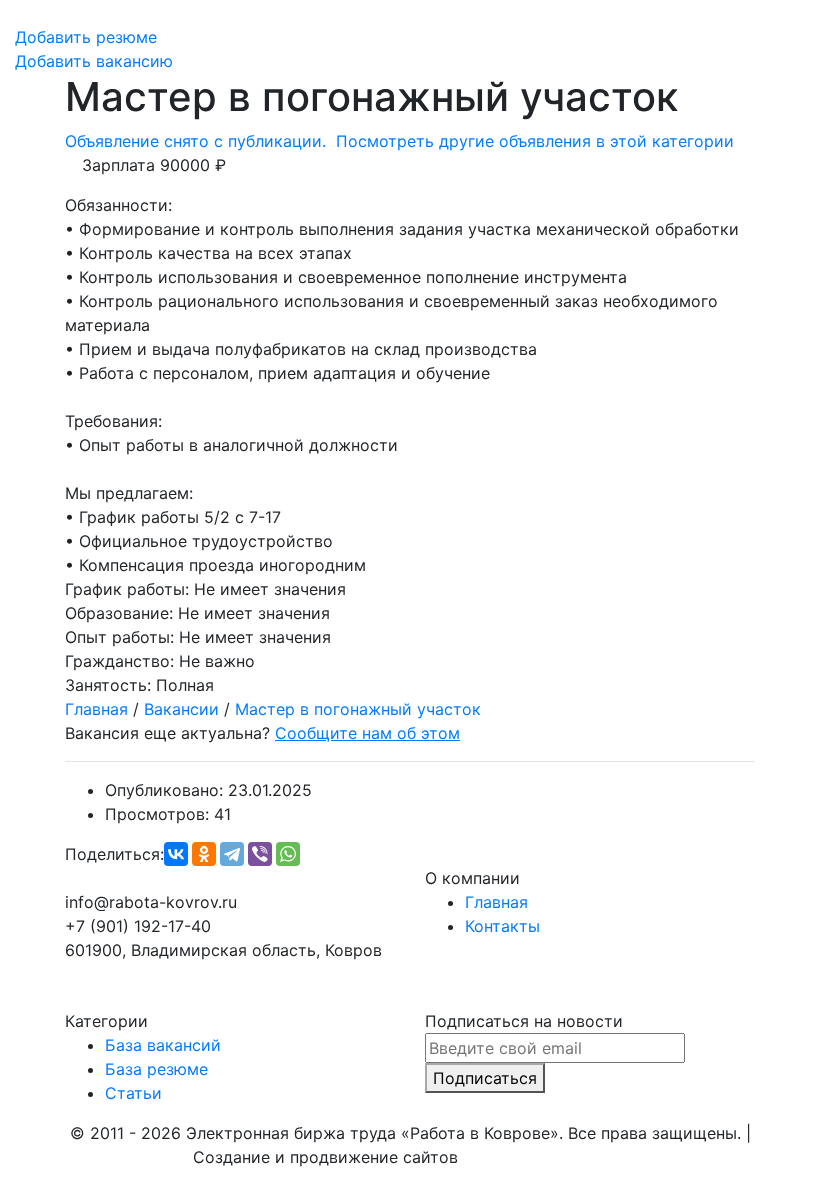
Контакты (502, 926)
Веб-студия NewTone (545, 1157)
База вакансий (163, 1045)
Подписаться (485, 1078)
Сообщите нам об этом (367, 733)
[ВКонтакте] (176, 854)
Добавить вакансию (94, 61)
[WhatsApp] (288, 854)
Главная (96, 709)
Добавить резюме (86, 37)
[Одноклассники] (204, 854)
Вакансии (181, 709)
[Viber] (260, 854)
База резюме (156, 1069)
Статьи (133, 1093)
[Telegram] (232, 854)
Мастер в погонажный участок (358, 709)
